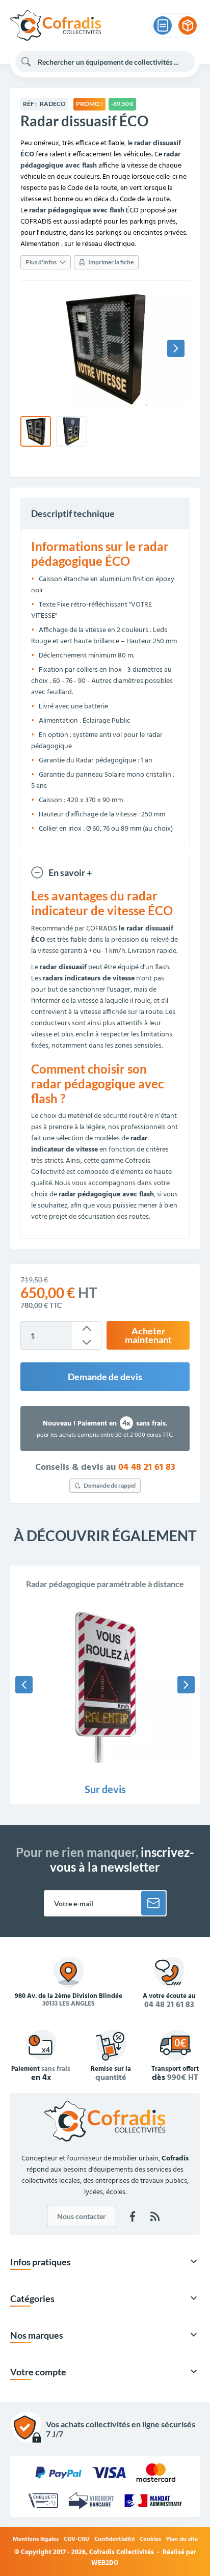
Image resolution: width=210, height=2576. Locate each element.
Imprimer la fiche (111, 262)
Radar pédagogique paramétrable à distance (105, 1584)
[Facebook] (133, 2216)
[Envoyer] (153, 1903)
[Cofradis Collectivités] (56, 25)
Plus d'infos (41, 262)
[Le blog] (155, 2216)
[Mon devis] (163, 25)
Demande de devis (105, 1377)
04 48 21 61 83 (147, 1468)
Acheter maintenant (148, 1336)
